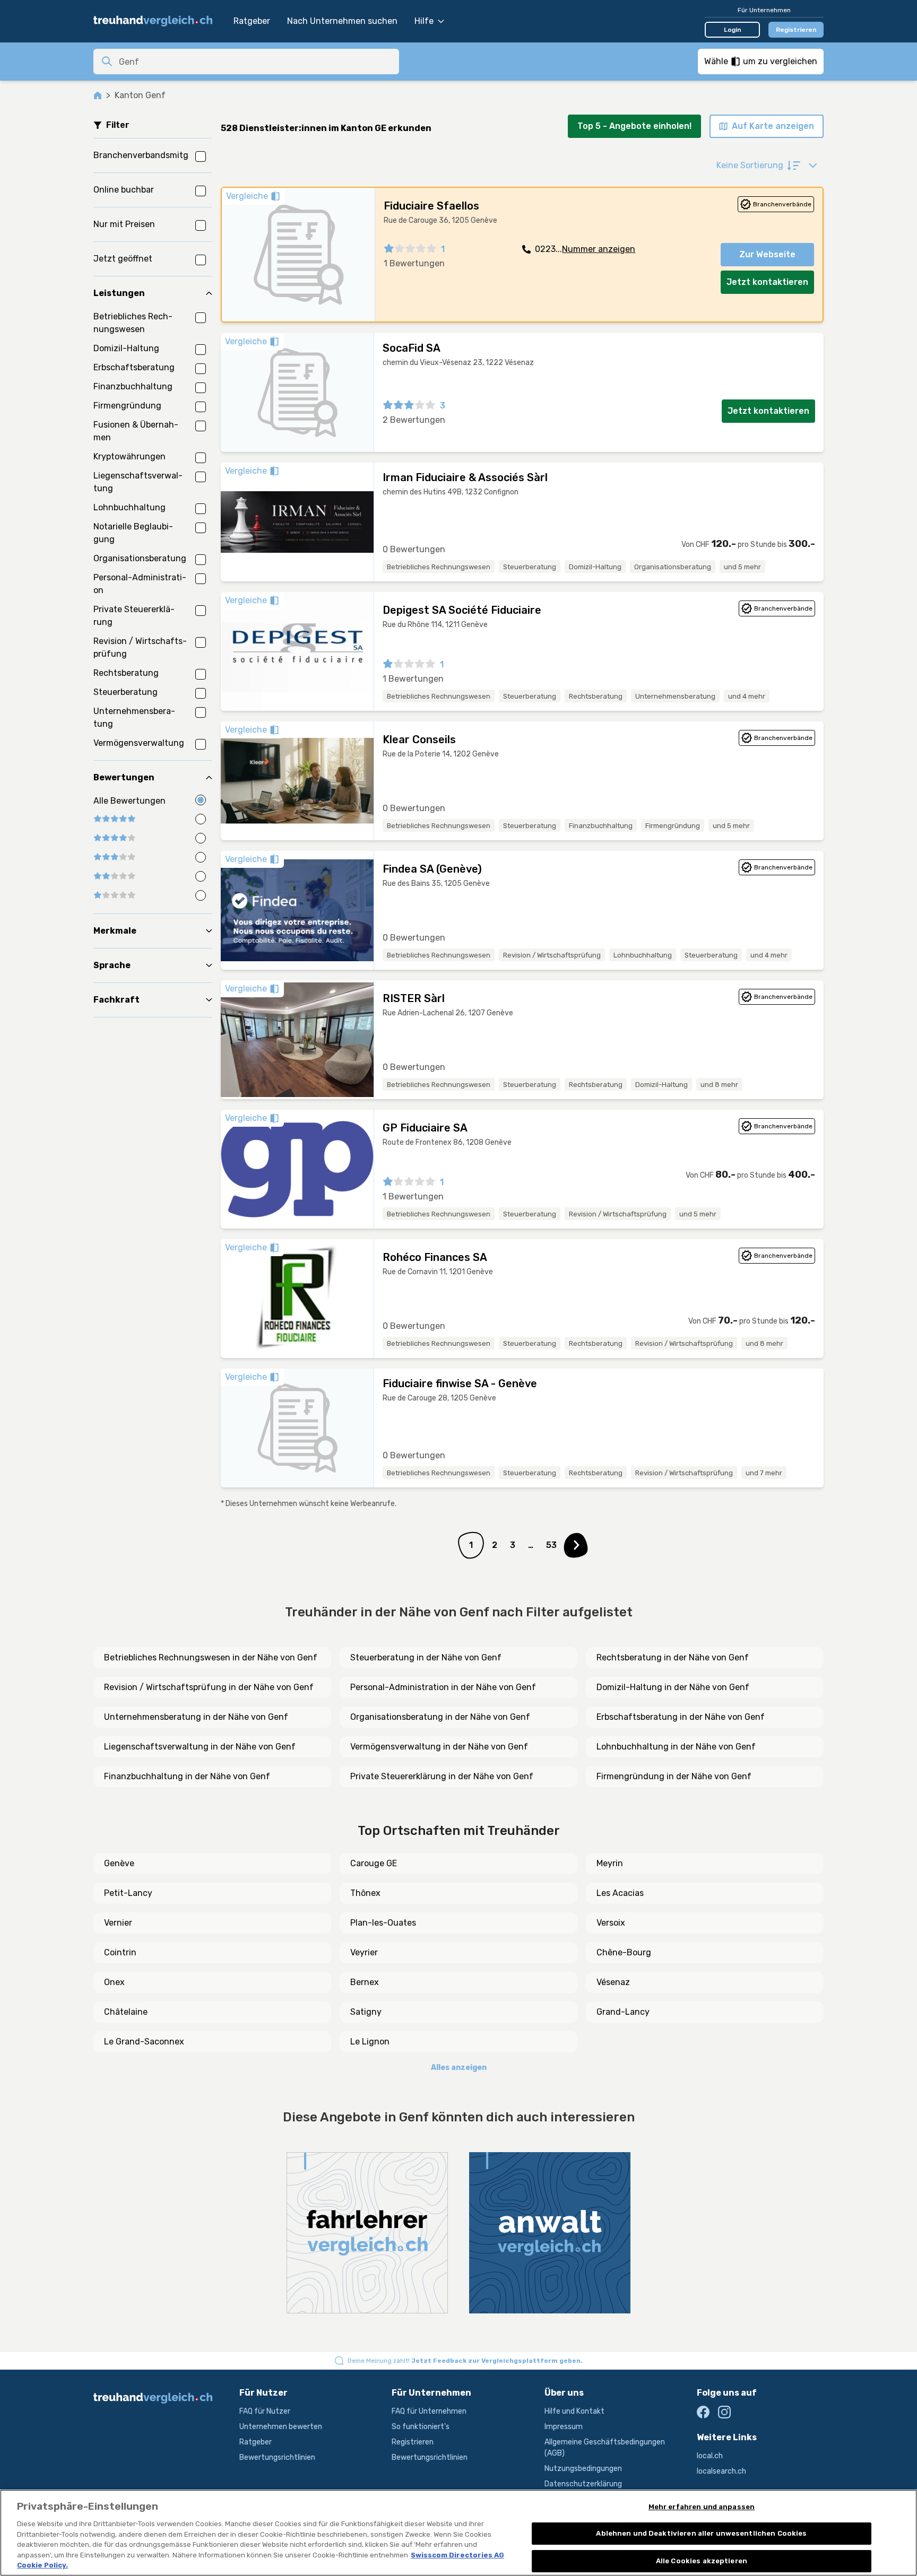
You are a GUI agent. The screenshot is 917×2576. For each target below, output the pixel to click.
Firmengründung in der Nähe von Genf (674, 1776)
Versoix (611, 1923)
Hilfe (424, 21)
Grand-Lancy (623, 2012)
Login (733, 30)
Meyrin (610, 1863)
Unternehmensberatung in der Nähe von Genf (196, 1717)
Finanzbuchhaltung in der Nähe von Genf (187, 1776)
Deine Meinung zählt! (465, 2361)
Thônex (365, 1893)
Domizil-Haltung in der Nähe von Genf (673, 1687)
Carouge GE (374, 1863)
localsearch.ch (721, 2471)
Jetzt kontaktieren (767, 282)
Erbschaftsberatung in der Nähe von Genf (681, 1717)
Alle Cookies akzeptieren (702, 2561)
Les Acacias (620, 1893)
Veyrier (364, 1952)
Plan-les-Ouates (383, 1923)
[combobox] (256, 62)
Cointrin (120, 1952)
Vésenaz (613, 1982)
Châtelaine (126, 2012)
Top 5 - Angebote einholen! (634, 126)
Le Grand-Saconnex (144, 2042)
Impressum (564, 2427)
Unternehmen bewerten (281, 2427)
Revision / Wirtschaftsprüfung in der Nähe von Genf (209, 1687)
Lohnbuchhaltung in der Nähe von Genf (676, 1747)
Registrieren (796, 30)
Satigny (366, 2012)
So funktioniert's (421, 2427)
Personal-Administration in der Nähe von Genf (443, 1687)
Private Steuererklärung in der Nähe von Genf (442, 1776)
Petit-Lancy (128, 1893)
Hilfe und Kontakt (574, 2411)
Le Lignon (370, 2042)
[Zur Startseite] (158, 21)
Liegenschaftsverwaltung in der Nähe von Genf (200, 1747)
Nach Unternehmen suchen (342, 21)
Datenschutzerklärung (583, 2484)
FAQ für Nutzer (265, 2411)
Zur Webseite (767, 254)
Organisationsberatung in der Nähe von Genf (440, 1717)
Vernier (118, 1923)
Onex (114, 1982)
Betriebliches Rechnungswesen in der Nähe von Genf (211, 1657)
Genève (119, 1863)
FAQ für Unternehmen (429, 2411)
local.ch (710, 2456)
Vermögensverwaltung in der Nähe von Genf (439, 1747)
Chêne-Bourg (624, 1952)
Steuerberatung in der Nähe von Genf (426, 1657)
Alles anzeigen (459, 2068)
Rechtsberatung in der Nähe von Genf (673, 1657)
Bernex (365, 1982)
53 (551, 1545)
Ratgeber (252, 21)
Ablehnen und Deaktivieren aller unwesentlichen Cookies (701, 2533)
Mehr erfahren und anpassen (702, 2507)
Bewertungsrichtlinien (277, 2457)
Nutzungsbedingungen (583, 2469)
